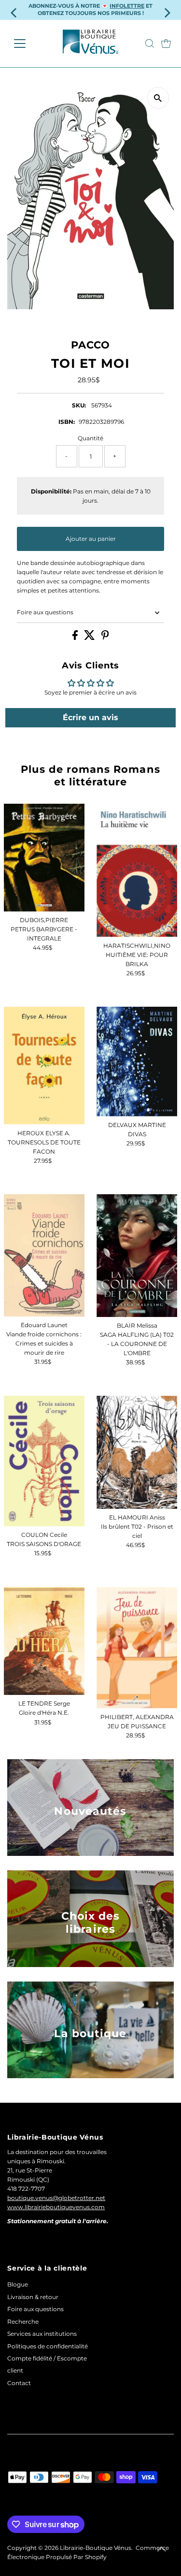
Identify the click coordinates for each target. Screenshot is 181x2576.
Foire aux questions (45, 612)
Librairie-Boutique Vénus (96, 2548)
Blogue (18, 2284)
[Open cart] (166, 43)
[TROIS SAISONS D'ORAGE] (44, 1461)
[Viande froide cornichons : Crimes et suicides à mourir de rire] (44, 1255)
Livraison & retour (33, 2297)
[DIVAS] (137, 1062)
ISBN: (67, 422)
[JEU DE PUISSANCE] (137, 1648)
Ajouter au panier (91, 539)
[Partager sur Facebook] (76, 638)
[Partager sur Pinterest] (105, 638)
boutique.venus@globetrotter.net (56, 2198)
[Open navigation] (27, 43)
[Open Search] (150, 43)
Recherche (23, 2322)
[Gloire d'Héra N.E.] (44, 1641)
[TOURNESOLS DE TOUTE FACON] (44, 1066)
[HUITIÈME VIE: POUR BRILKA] (137, 870)
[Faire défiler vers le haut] (162, 2549)
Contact (19, 2383)
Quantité (90, 438)
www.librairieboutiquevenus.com (56, 2207)
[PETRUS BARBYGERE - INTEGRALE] (44, 857)
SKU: (79, 405)
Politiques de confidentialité (48, 2346)
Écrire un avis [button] (90, 717)
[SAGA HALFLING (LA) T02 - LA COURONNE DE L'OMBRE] (137, 1256)
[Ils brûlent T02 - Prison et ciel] (137, 1452)
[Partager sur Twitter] (90, 638)
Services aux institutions (42, 2334)
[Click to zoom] (158, 98)
